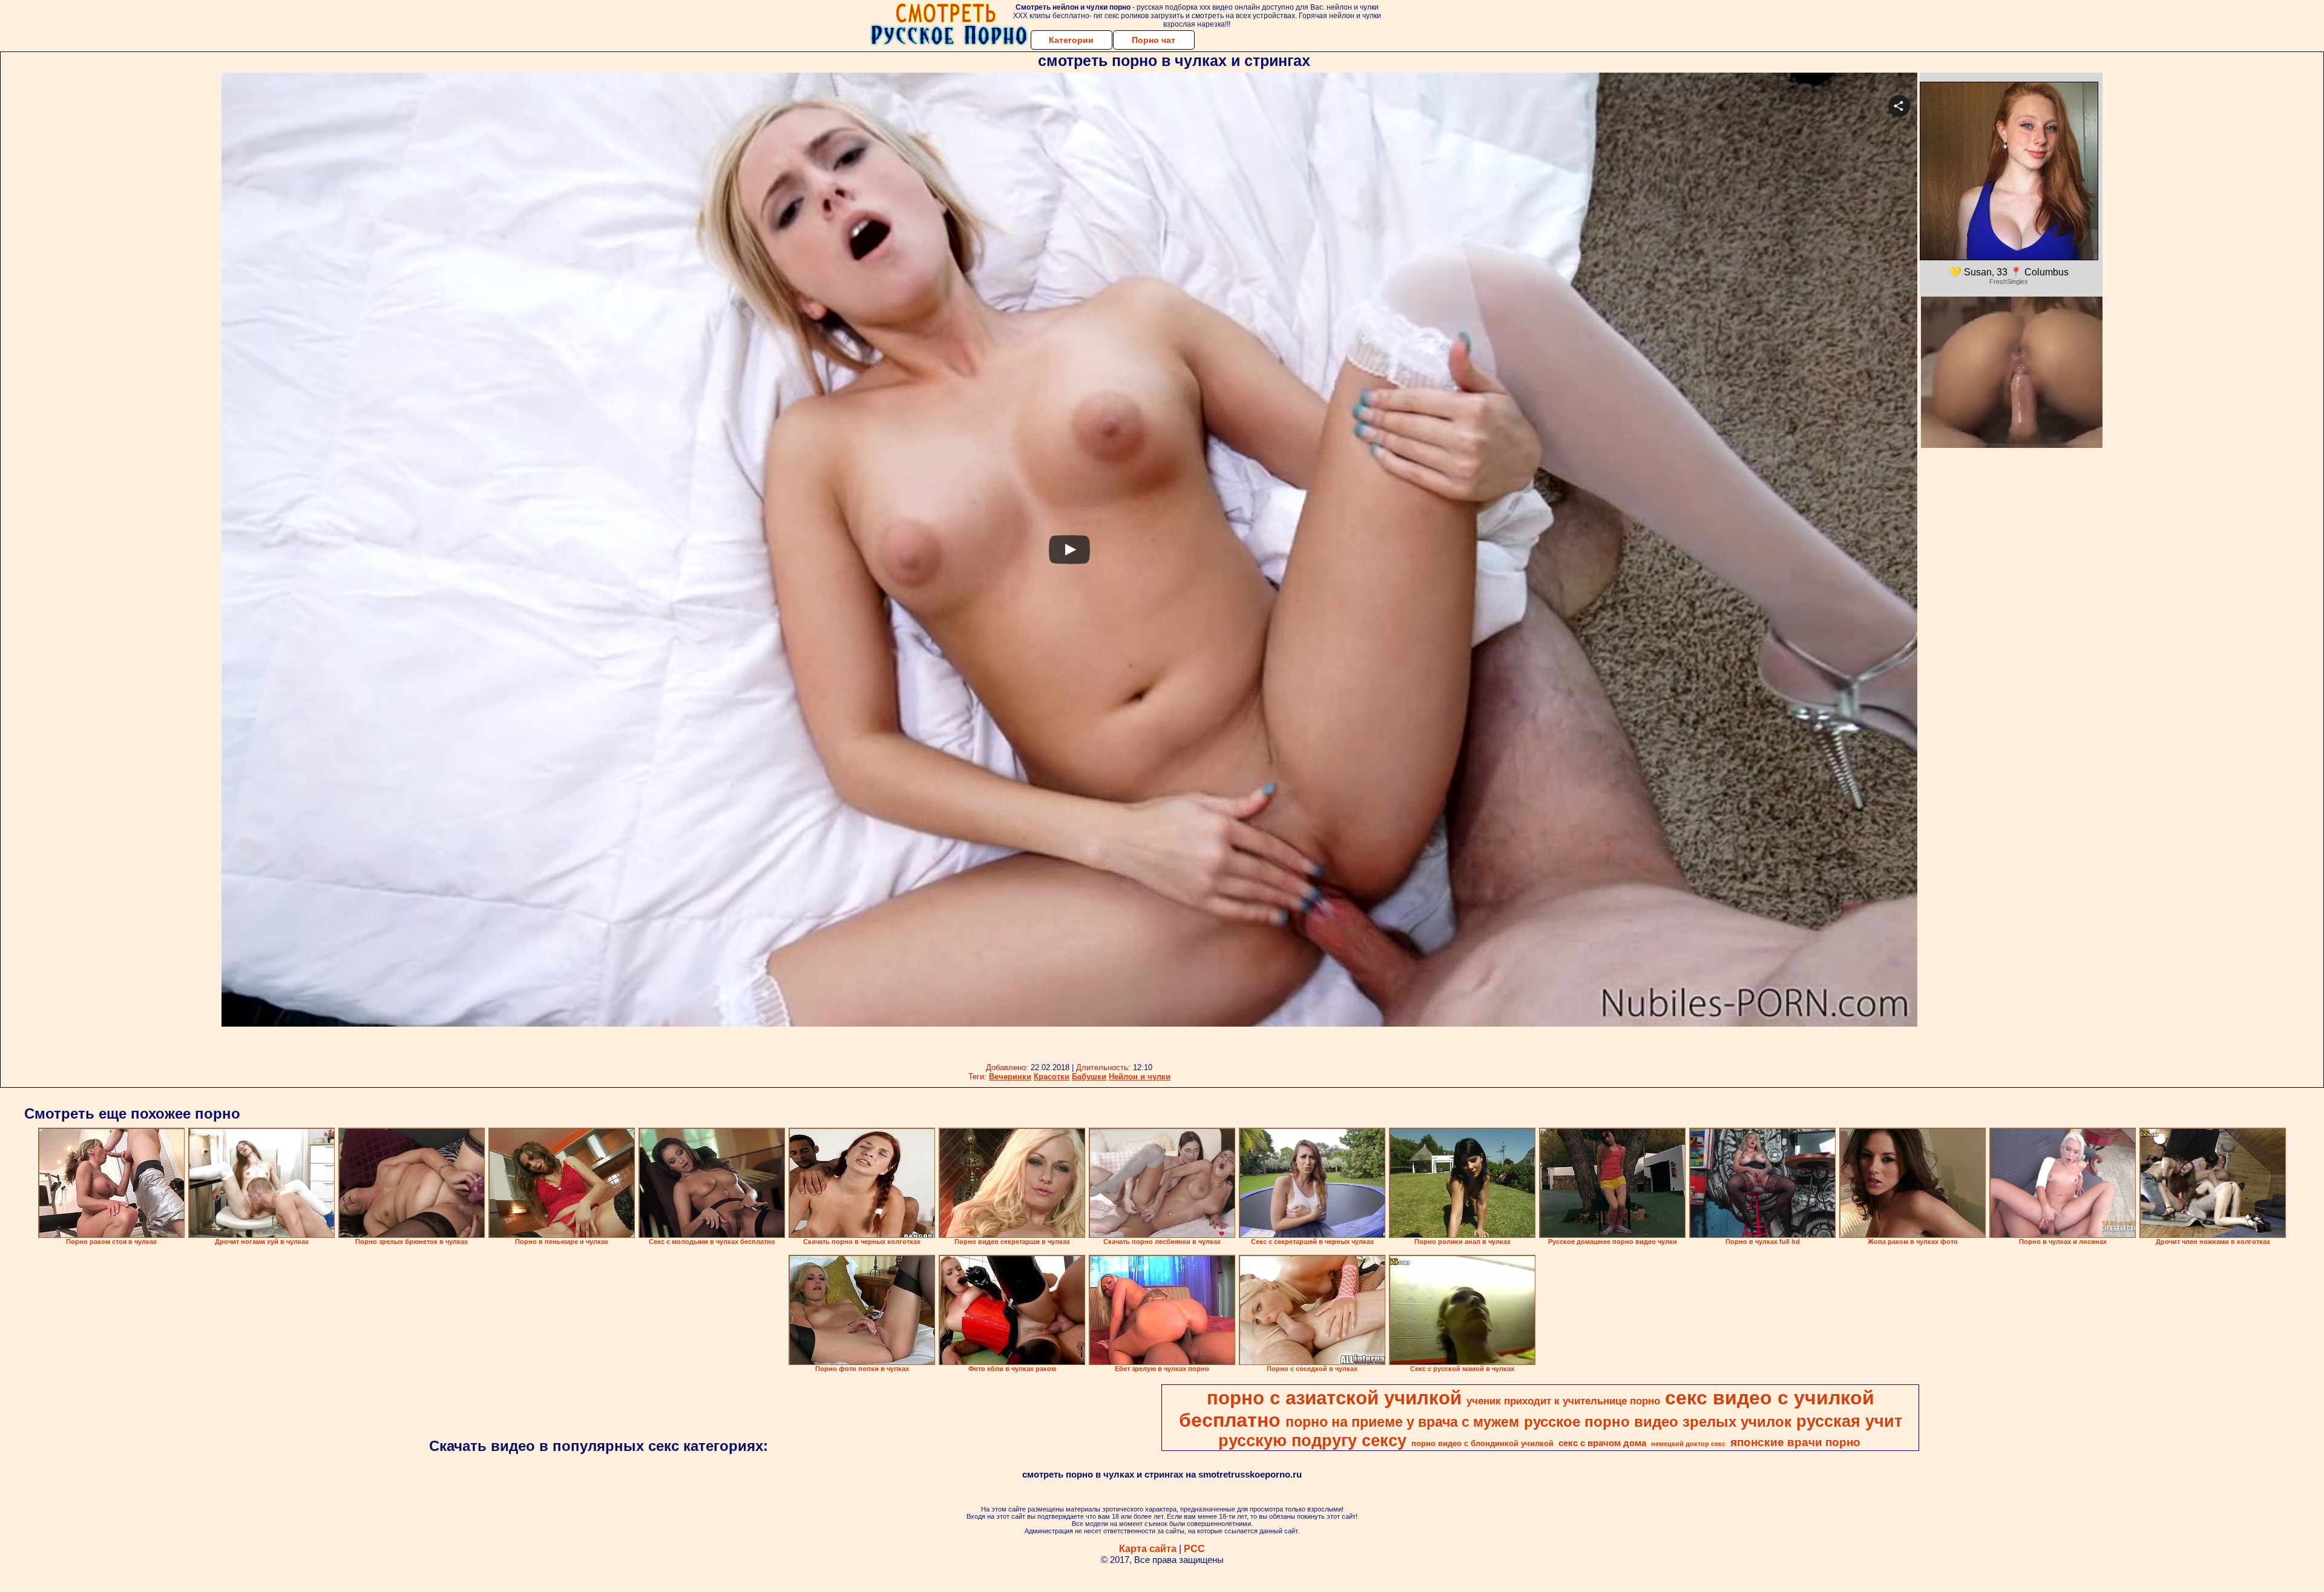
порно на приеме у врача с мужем (1402, 1422)
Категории (1071, 40)
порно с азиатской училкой (1334, 1398)
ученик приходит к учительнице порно (1563, 1401)
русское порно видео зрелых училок (1658, 1422)
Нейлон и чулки (1140, 1077)
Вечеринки (1010, 1077)
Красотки (1052, 1077)
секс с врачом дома (1602, 1443)
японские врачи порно (1795, 1442)
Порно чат (1154, 40)
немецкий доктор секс (1688, 1444)
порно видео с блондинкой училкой (1482, 1443)
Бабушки (1089, 1077)
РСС (1194, 1549)
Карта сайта (1148, 1549)
